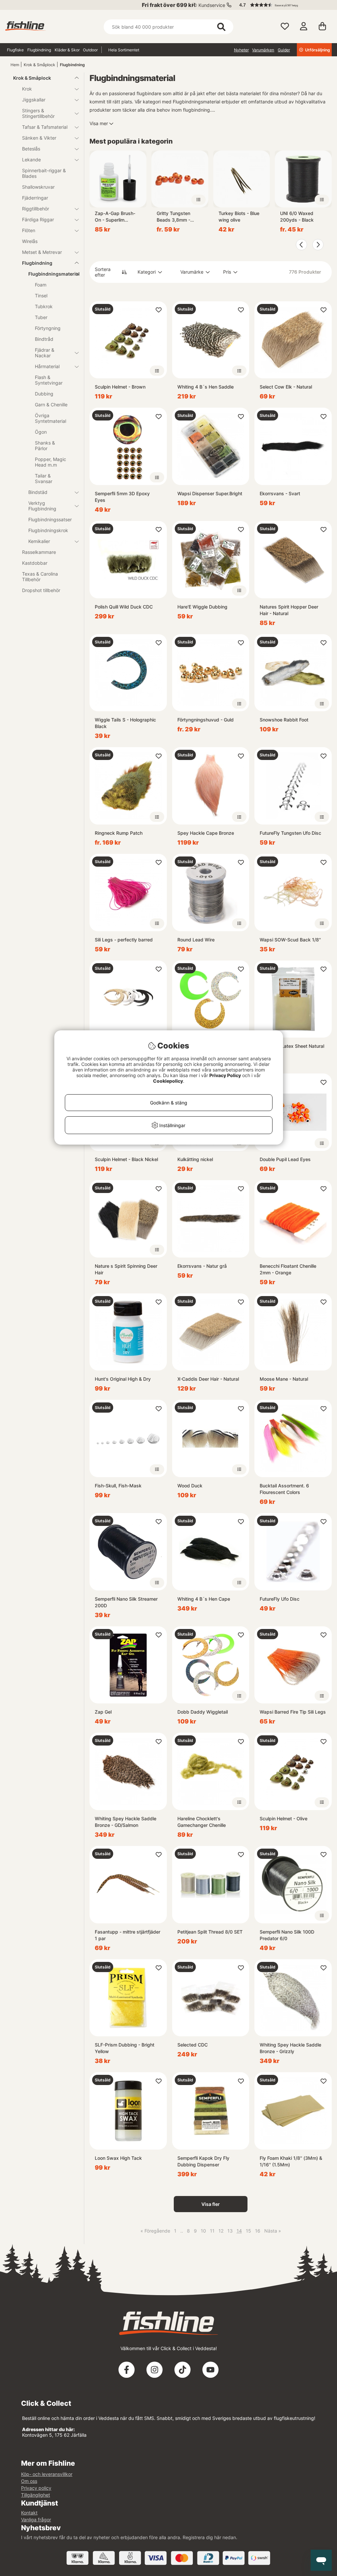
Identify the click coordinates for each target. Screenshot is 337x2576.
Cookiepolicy (168, 1081)
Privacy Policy (225, 1075)
